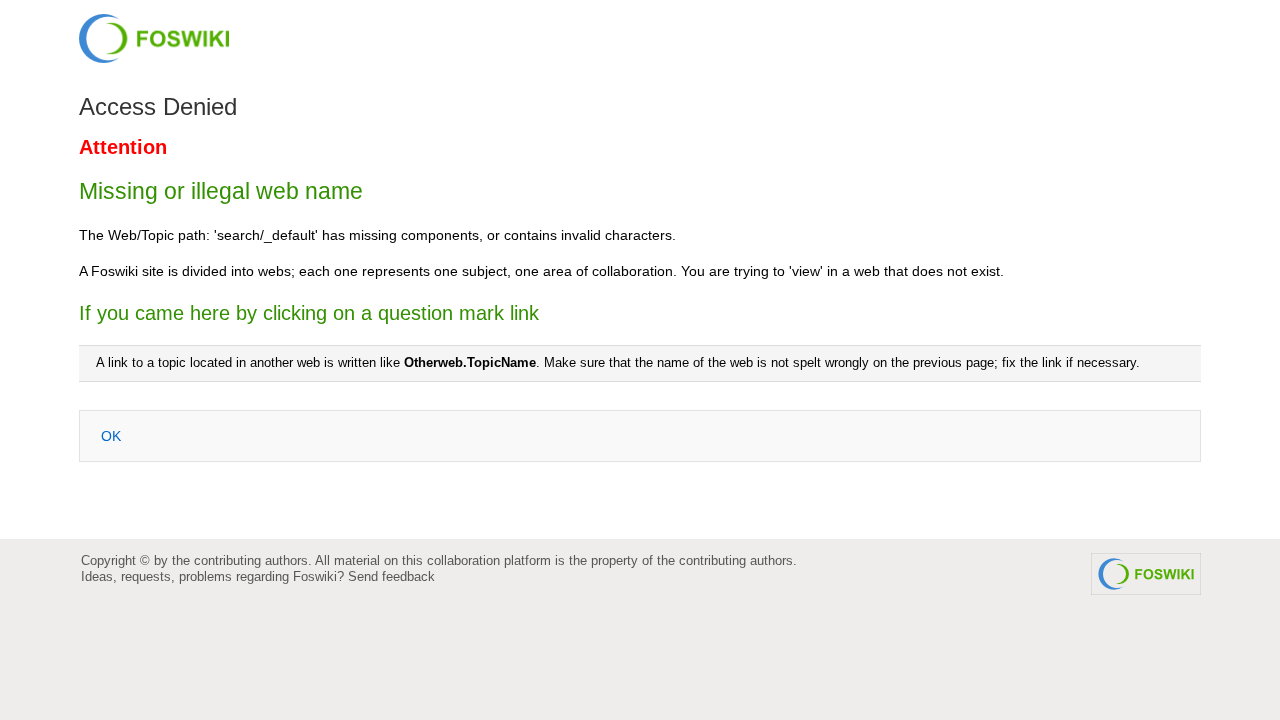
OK (111, 436)
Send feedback (391, 576)
